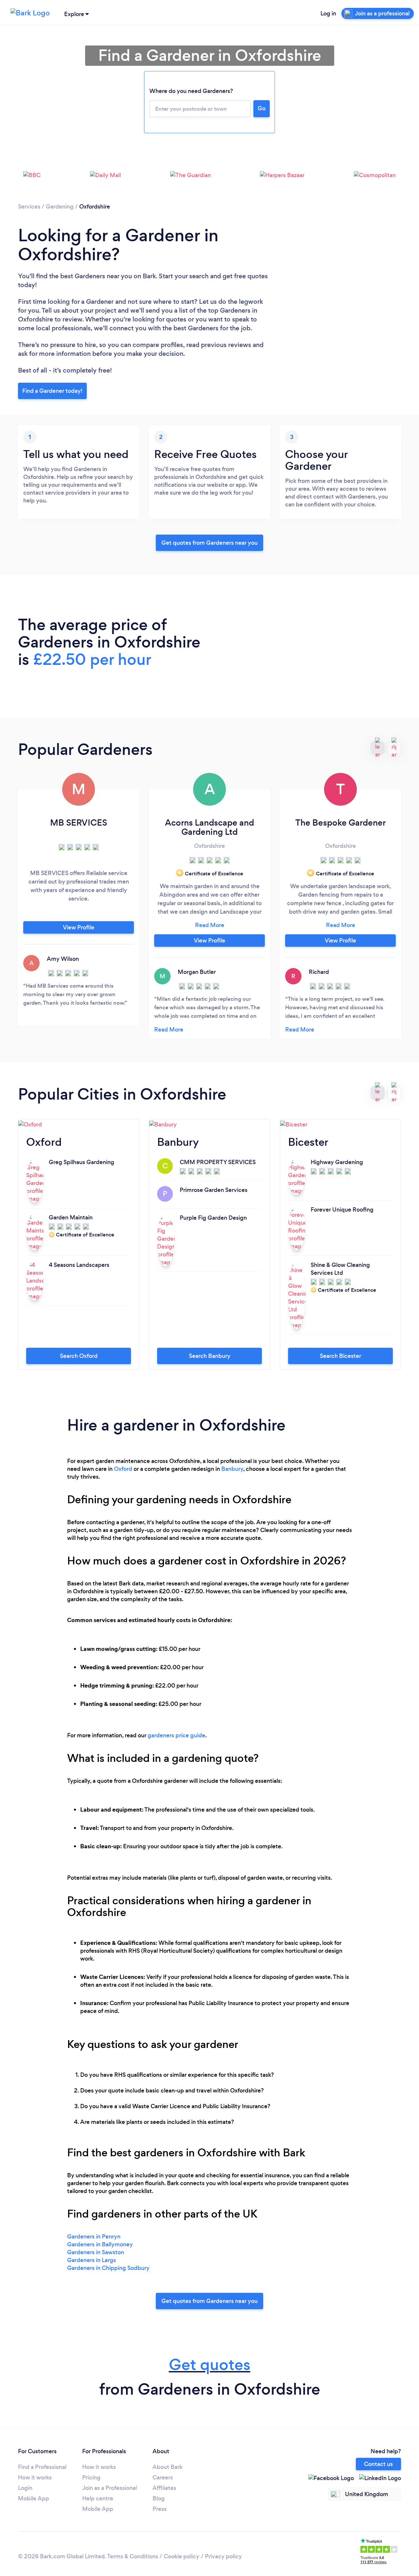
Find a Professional (42, 2467)
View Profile (79, 927)
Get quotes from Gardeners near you (209, 543)
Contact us (378, 2464)
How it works (35, 2477)
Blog (159, 2498)
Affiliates (164, 2488)
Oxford (123, 1469)
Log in (328, 13)
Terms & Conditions (133, 2556)
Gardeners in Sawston (96, 2252)
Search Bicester (340, 1356)
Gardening (60, 207)
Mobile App (34, 2498)
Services (29, 207)
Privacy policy (223, 2556)
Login (25, 2488)
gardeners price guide (176, 1735)
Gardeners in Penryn (94, 2237)
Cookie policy (182, 2556)
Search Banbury (210, 1356)
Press (160, 2509)
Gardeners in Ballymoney (100, 2244)
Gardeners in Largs (91, 2260)
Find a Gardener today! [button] (52, 391)
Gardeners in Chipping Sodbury (108, 2268)
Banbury (232, 1469)
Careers (163, 2477)
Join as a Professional (109, 2488)
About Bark (167, 2467)
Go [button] (262, 108)
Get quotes (210, 2365)
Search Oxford (79, 1356)
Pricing (91, 2477)
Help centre (98, 2498)
